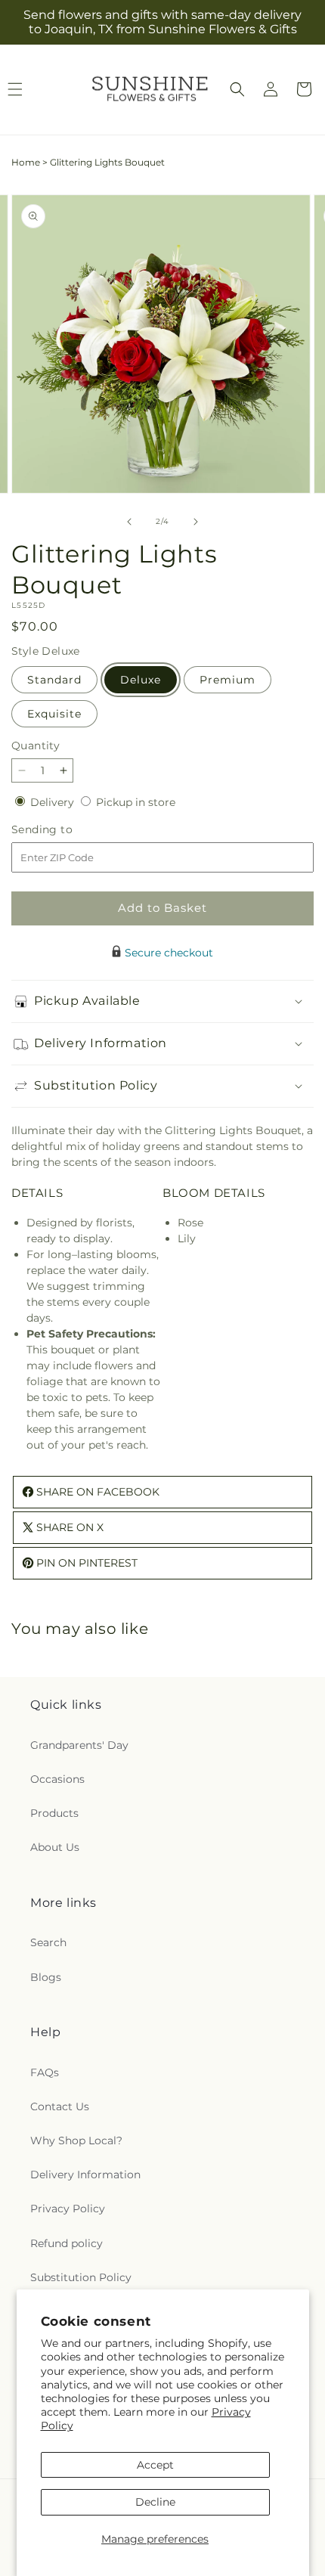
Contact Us (60, 2106)
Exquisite (54, 714)
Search (48, 1942)
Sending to (65, 830)
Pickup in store (136, 802)
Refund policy (67, 2243)
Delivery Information (85, 2175)
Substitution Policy (81, 2277)
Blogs (46, 1977)
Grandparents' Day (79, 1745)
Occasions (57, 1779)
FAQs (45, 2072)
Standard (54, 680)
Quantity (36, 746)
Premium (227, 680)
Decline (155, 2502)
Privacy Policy (68, 2209)
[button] (237, 89)
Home (26, 162)
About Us (55, 1847)
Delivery (54, 802)
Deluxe (141, 680)
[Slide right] (196, 522)
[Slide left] (129, 522)
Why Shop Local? (76, 2140)
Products (54, 1813)
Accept (155, 2465)
